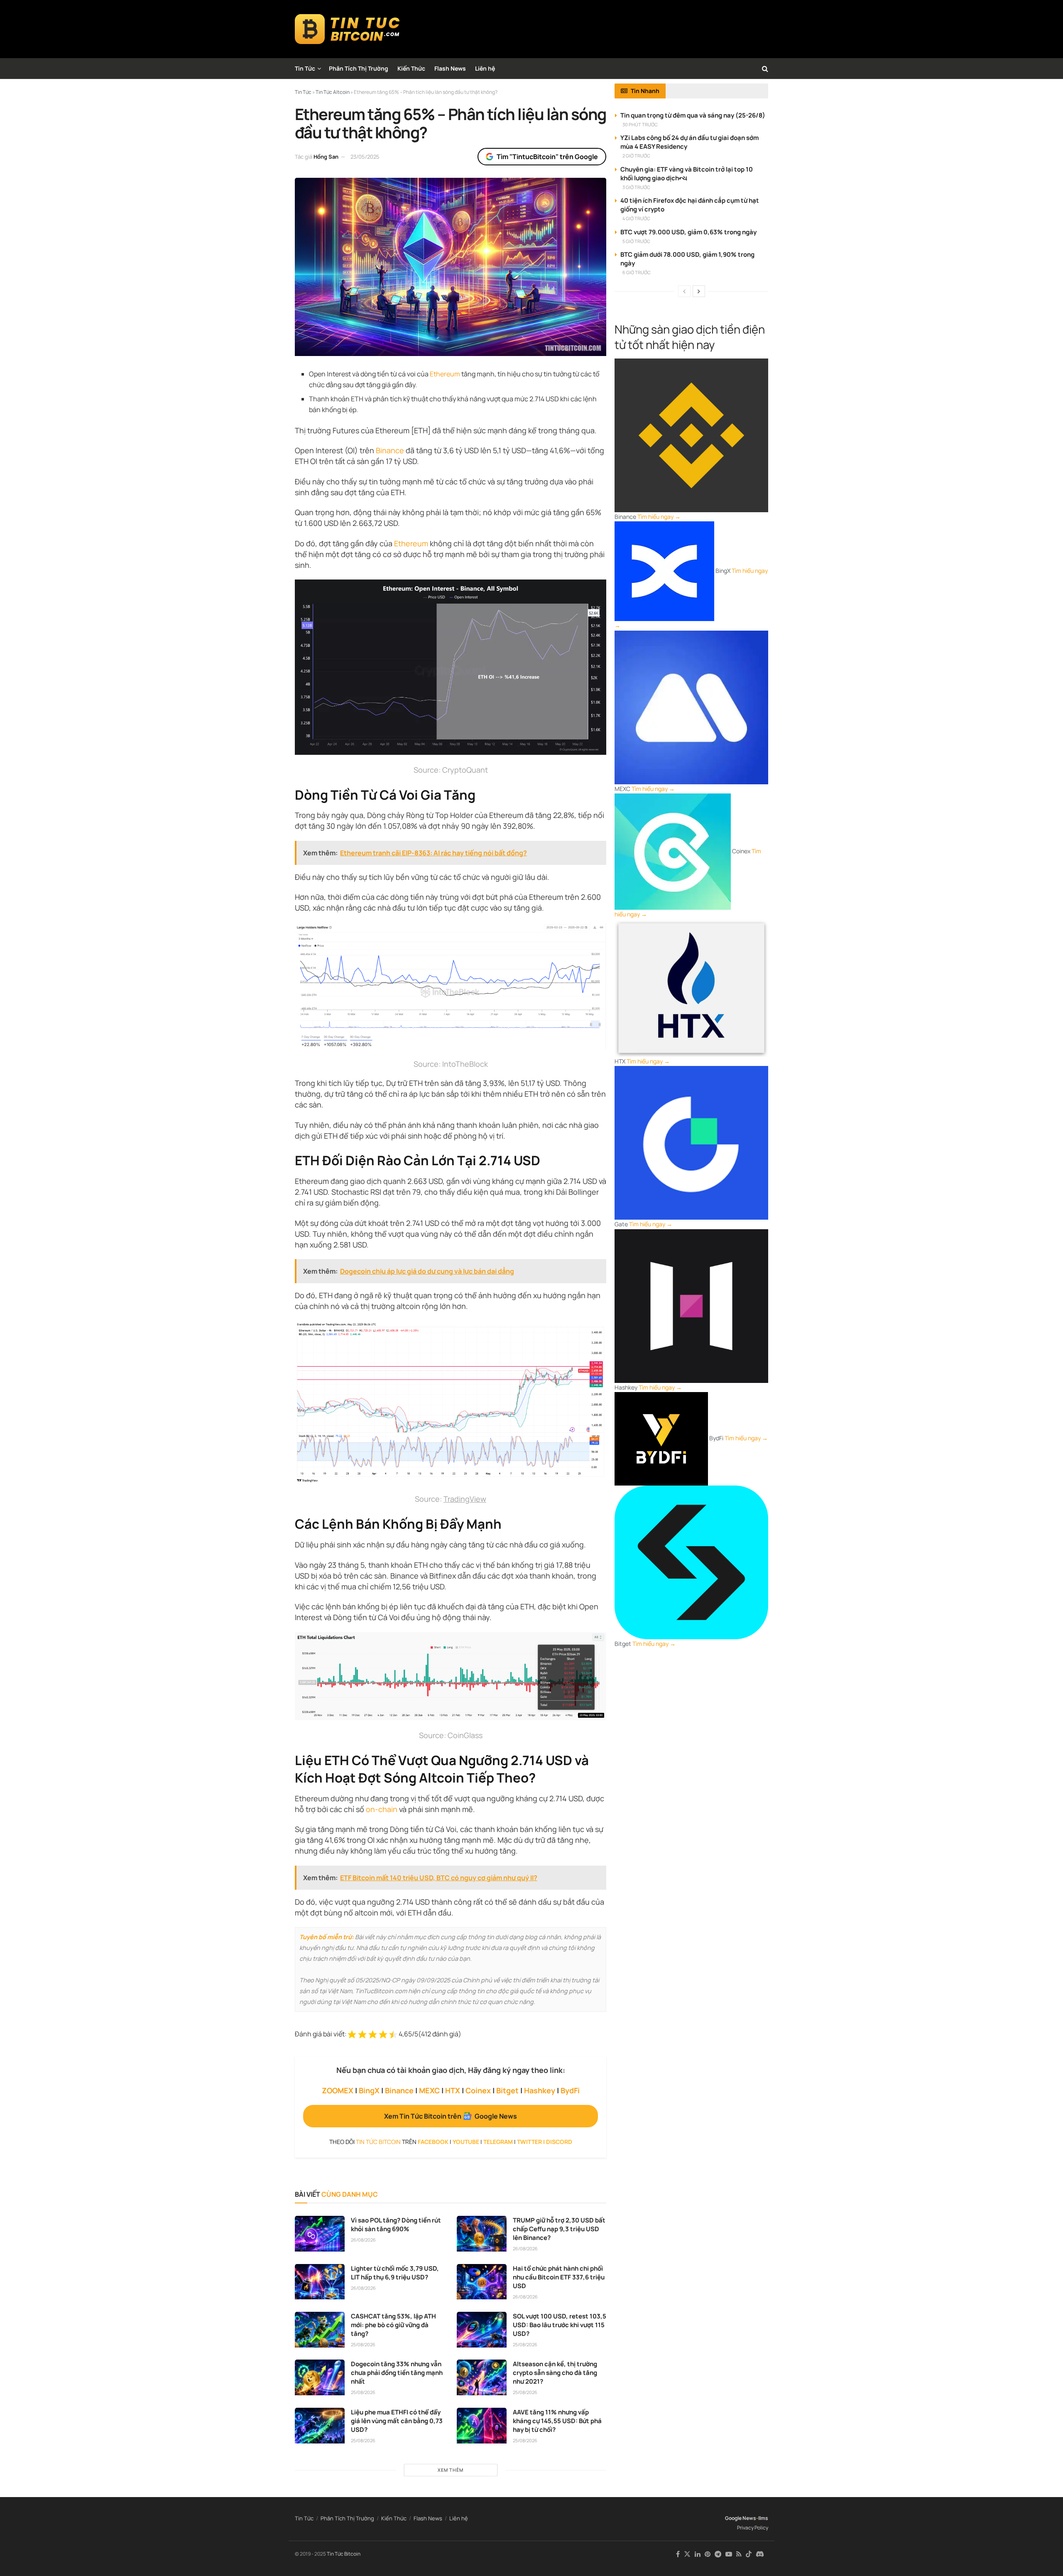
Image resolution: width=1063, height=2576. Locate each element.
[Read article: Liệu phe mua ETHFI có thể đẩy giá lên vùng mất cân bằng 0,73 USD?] (320, 2426)
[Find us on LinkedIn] (698, 2554)
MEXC (429, 2090)
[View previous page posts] (684, 291)
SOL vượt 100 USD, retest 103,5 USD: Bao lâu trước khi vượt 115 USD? (560, 2325)
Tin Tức (305, 68)
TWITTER (529, 2142)
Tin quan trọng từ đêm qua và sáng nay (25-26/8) (693, 115)
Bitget (507, 2090)
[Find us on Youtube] (729, 2554)
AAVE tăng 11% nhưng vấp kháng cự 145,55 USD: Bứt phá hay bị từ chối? (557, 2421)
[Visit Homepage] (347, 29)
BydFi (570, 2090)
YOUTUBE (466, 2142)
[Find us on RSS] (739, 2554)
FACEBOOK (433, 2142)
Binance (390, 450)
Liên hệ (485, 68)
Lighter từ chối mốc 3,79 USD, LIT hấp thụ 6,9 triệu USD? (395, 2273)
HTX (453, 2090)
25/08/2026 (363, 2344)
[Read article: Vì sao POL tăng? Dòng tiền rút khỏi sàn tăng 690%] (320, 2234)
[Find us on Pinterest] (708, 2554)
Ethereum (445, 374)
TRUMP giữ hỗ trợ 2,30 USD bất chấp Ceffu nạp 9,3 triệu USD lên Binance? (559, 2229)
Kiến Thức (411, 68)
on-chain (382, 1809)
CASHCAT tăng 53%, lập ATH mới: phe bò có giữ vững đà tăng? (393, 2325)
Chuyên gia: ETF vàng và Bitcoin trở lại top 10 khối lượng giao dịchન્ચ (687, 174)
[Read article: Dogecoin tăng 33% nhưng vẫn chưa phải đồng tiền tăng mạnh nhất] (320, 2377)
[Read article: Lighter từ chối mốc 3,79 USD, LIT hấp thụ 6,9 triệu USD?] (320, 2282)
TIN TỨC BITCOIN (378, 2142)
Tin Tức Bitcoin (344, 2554)
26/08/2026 (363, 2240)
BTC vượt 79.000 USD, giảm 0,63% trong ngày (688, 232)
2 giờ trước (636, 156)
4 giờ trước (636, 218)
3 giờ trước (636, 187)
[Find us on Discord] (760, 2554)
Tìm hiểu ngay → (659, 517)
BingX (369, 2090)
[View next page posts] (699, 291)
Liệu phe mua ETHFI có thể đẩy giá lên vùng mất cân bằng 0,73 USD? (397, 2421)
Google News (741, 2518)
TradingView (465, 1499)
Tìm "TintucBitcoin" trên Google (547, 157)
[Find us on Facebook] (678, 2554)
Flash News (450, 68)
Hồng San (326, 157)
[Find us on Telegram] (718, 2554)
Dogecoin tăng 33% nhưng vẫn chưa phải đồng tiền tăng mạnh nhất (397, 2373)
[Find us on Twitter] (687, 2554)
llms (763, 2518)
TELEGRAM (498, 2142)
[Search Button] (765, 69)
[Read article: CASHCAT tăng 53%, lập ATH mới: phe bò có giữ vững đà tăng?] (320, 2330)
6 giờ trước (637, 272)
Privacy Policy (753, 2528)
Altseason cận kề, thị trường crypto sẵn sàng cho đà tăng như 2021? (555, 2373)
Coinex (478, 2090)
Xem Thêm (451, 2470)
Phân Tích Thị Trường (359, 68)
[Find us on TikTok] (749, 2554)
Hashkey (540, 2090)
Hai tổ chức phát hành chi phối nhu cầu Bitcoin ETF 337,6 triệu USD (559, 2277)
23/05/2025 (365, 157)
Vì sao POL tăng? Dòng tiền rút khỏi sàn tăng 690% (396, 2225)
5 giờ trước (636, 241)
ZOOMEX (338, 2090)
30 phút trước (640, 124)
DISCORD (559, 2142)
